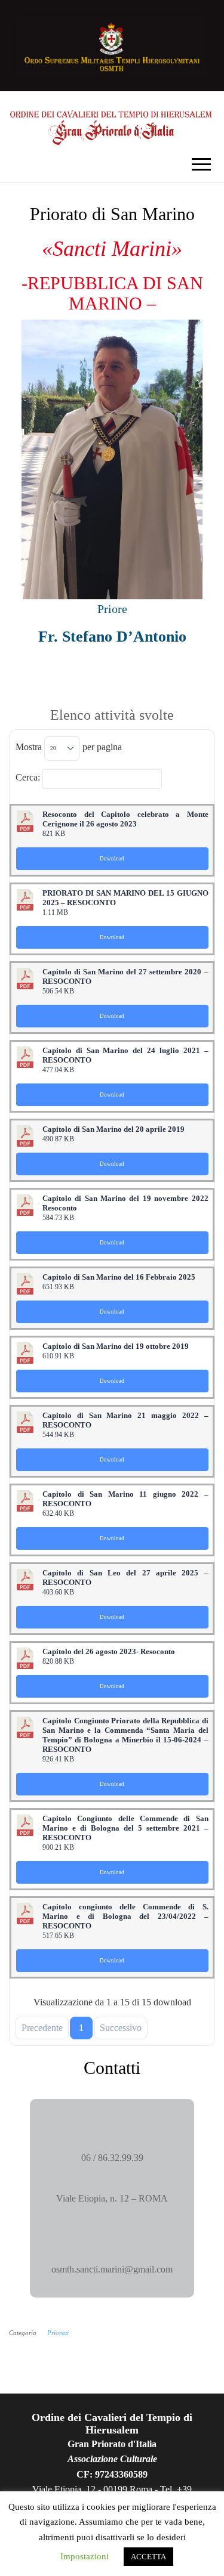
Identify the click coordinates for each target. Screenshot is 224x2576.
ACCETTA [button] (148, 2557)
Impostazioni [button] (85, 2556)
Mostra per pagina (69, 747)
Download (112, 859)
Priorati (58, 2333)
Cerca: (28, 777)
